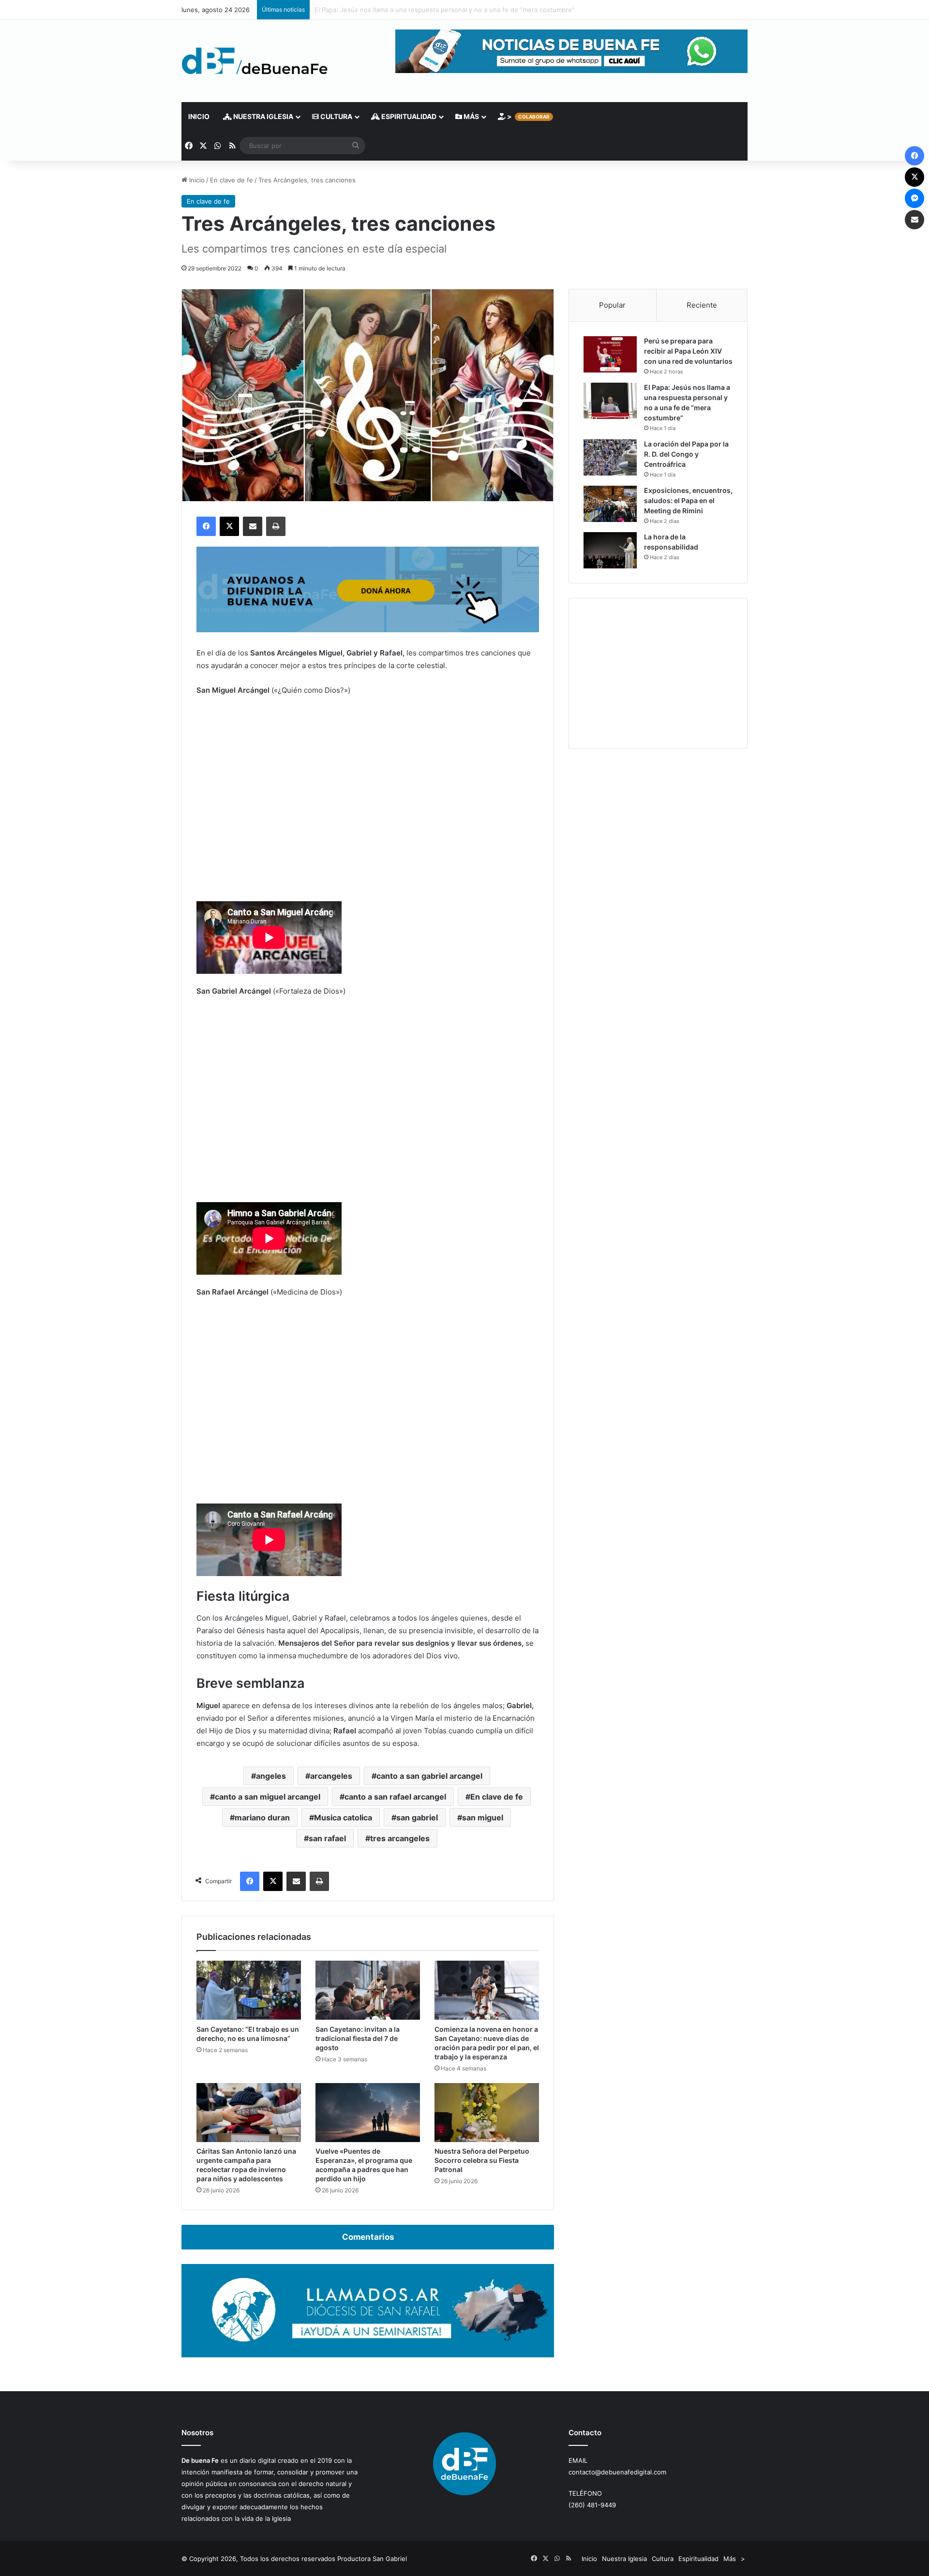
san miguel (483, 1817)
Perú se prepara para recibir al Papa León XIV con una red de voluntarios (688, 351)
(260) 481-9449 (592, 2505)
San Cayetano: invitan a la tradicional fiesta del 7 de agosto (358, 2038)
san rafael (327, 1838)
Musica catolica (343, 1817)
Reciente (702, 305)
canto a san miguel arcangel (268, 1797)
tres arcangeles (400, 1838)
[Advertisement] (658, 673)
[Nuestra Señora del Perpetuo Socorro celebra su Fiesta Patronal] (487, 2113)
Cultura (336, 116)
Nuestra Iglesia (262, 116)
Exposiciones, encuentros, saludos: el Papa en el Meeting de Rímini (688, 500)
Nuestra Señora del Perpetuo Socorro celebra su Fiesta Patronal (482, 2160)
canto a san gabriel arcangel (429, 1776)
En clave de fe (232, 180)
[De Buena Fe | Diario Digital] (255, 61)
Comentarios (368, 2237)
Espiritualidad (408, 116)
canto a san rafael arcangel (395, 1797)
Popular (612, 305)
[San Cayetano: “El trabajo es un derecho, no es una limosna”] (249, 1990)
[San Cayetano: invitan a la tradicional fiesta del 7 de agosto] (368, 1990)
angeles (271, 1776)
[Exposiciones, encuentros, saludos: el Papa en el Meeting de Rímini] (610, 504)
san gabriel (417, 1817)
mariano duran (262, 1817)
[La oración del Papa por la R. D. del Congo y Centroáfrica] (610, 457)
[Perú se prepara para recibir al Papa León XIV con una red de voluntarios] (610, 354)
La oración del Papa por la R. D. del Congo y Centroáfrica (400, 10)
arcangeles (331, 1776)
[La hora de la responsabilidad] (610, 550)
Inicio (199, 116)
